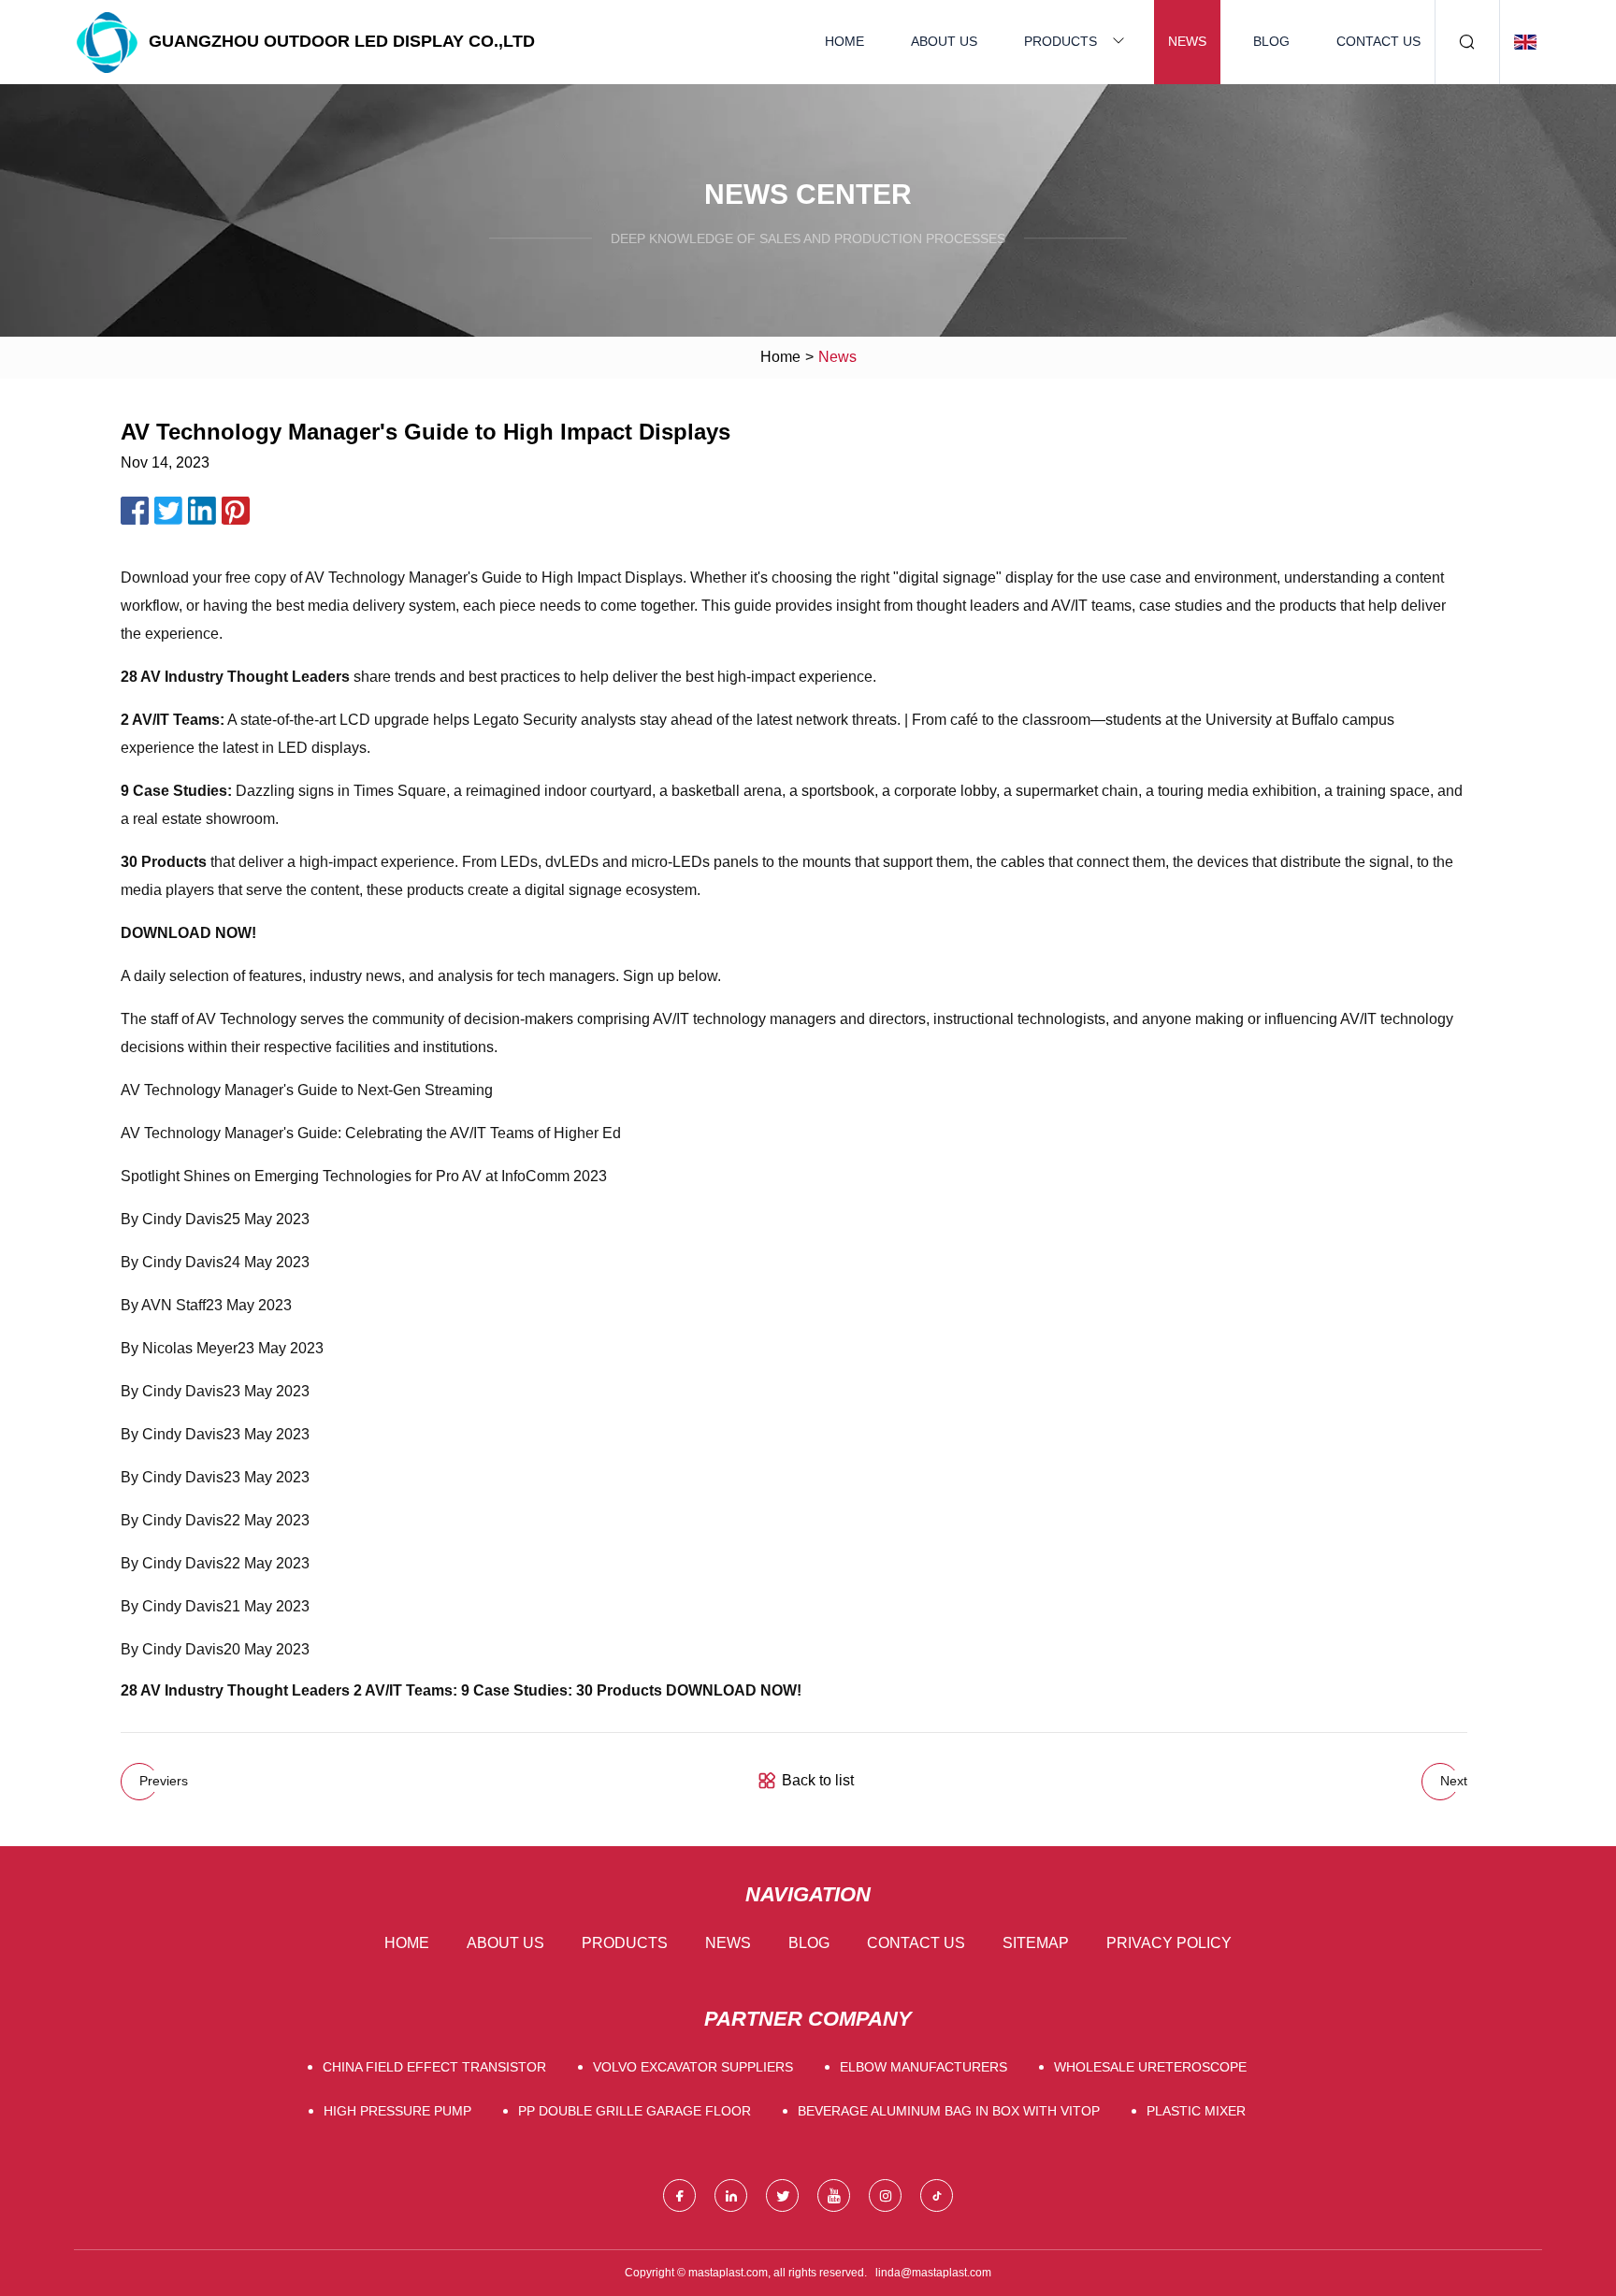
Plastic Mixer (1196, 2111)
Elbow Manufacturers (923, 2067)
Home (844, 41)
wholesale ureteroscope (1150, 2067)
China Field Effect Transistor (434, 2067)
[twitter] (782, 2195)
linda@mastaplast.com (933, 2273)
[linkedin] (731, 2195)
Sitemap (1036, 1943)
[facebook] (679, 2195)
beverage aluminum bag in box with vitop (949, 2111)
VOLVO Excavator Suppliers (693, 2067)
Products (1060, 41)
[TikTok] (937, 2195)
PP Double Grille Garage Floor (635, 2111)
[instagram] (885, 2195)
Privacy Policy (1169, 1943)
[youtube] (834, 2195)
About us (944, 41)
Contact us (1378, 41)
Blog (1271, 41)
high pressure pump (397, 2111)
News (1187, 41)
